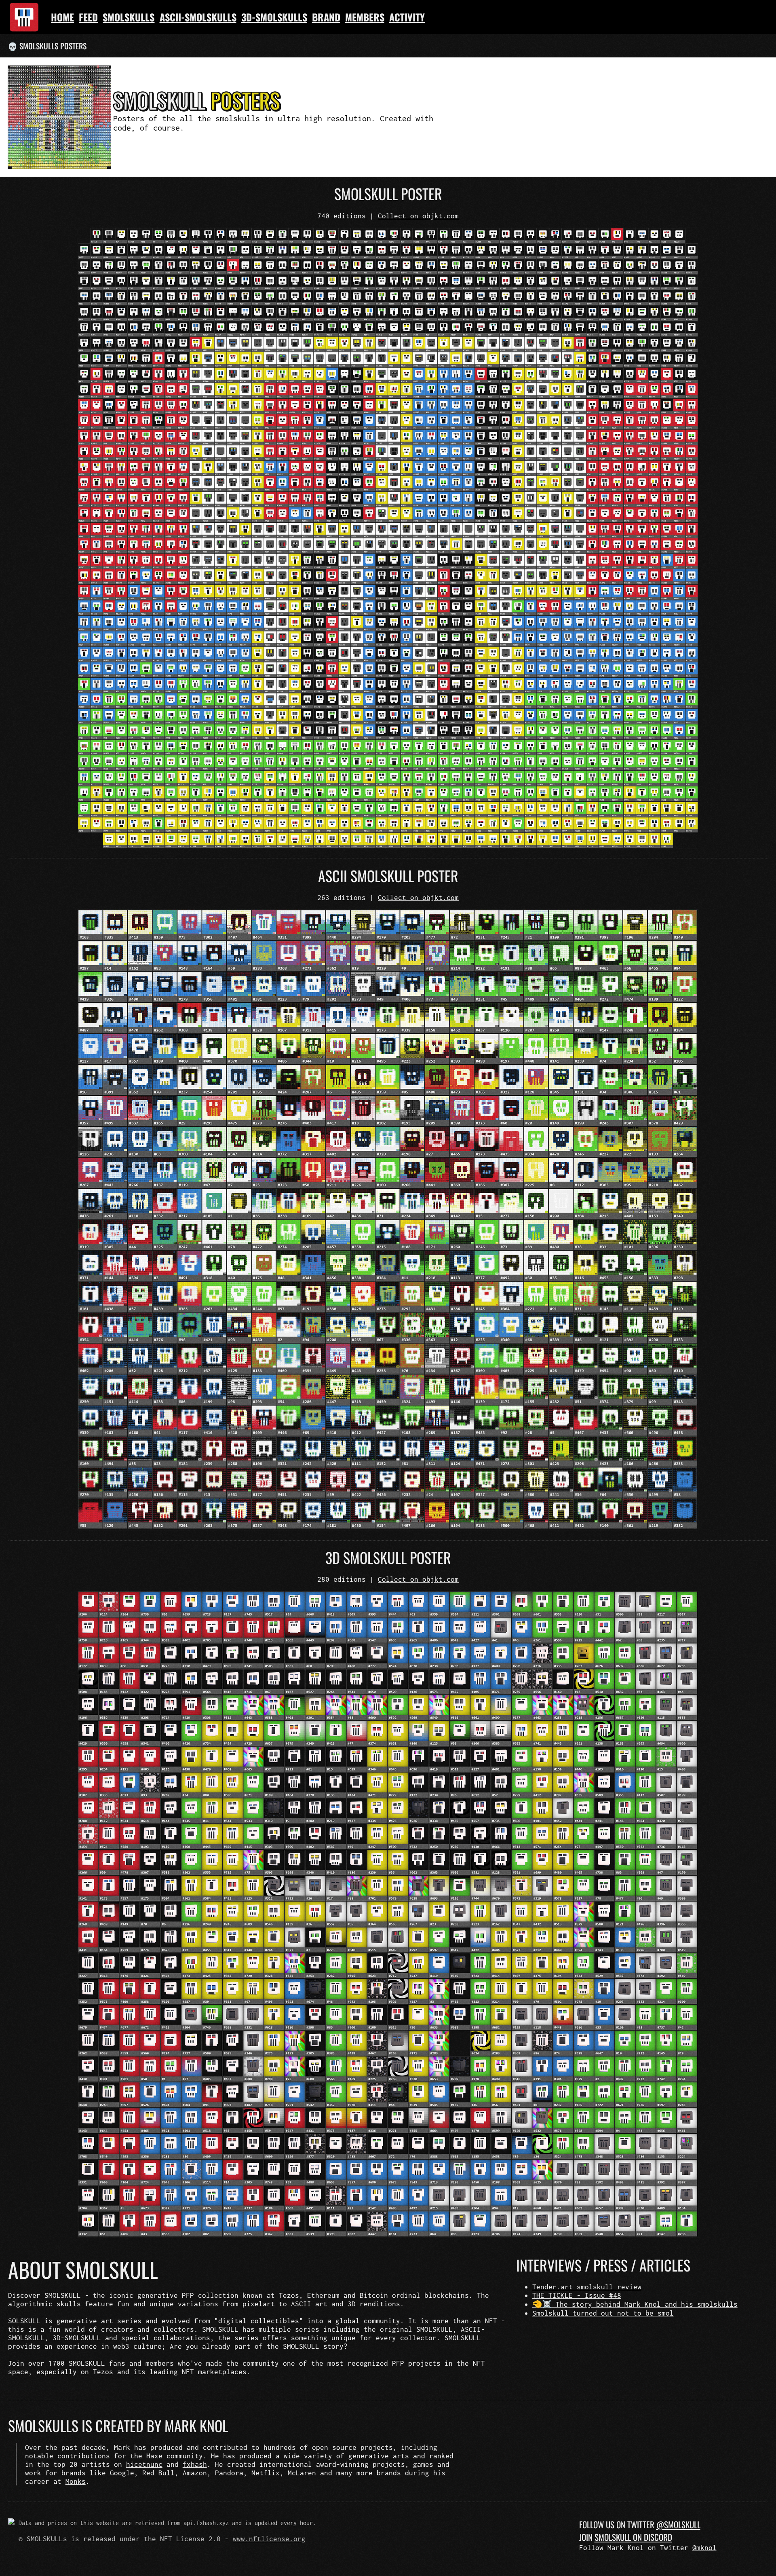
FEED (88, 17)
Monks (76, 2481)
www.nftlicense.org (269, 2539)
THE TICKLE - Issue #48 (577, 2295)
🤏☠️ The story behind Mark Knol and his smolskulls (635, 2304)
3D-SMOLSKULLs (274, 17)
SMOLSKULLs (129, 17)
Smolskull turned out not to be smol (603, 2313)
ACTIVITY (407, 17)
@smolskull (678, 2524)
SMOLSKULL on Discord (633, 2537)
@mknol (704, 2547)
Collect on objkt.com (418, 216)
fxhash (195, 2464)
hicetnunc (144, 2464)
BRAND (326, 17)
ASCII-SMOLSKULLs (198, 17)
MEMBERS (365, 17)
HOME (62, 17)
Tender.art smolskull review (587, 2287)
